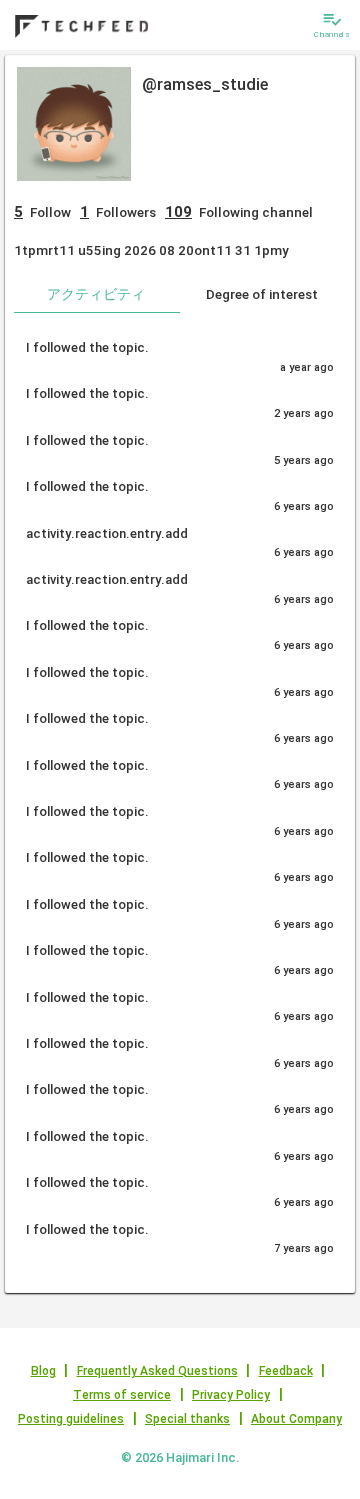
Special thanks (187, 1419)
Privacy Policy (231, 1395)
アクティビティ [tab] (96, 294)
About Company (296, 1419)
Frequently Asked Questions (157, 1371)
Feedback (286, 1371)
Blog (43, 1371)
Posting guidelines (71, 1419)
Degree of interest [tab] (262, 294)
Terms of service (122, 1395)
